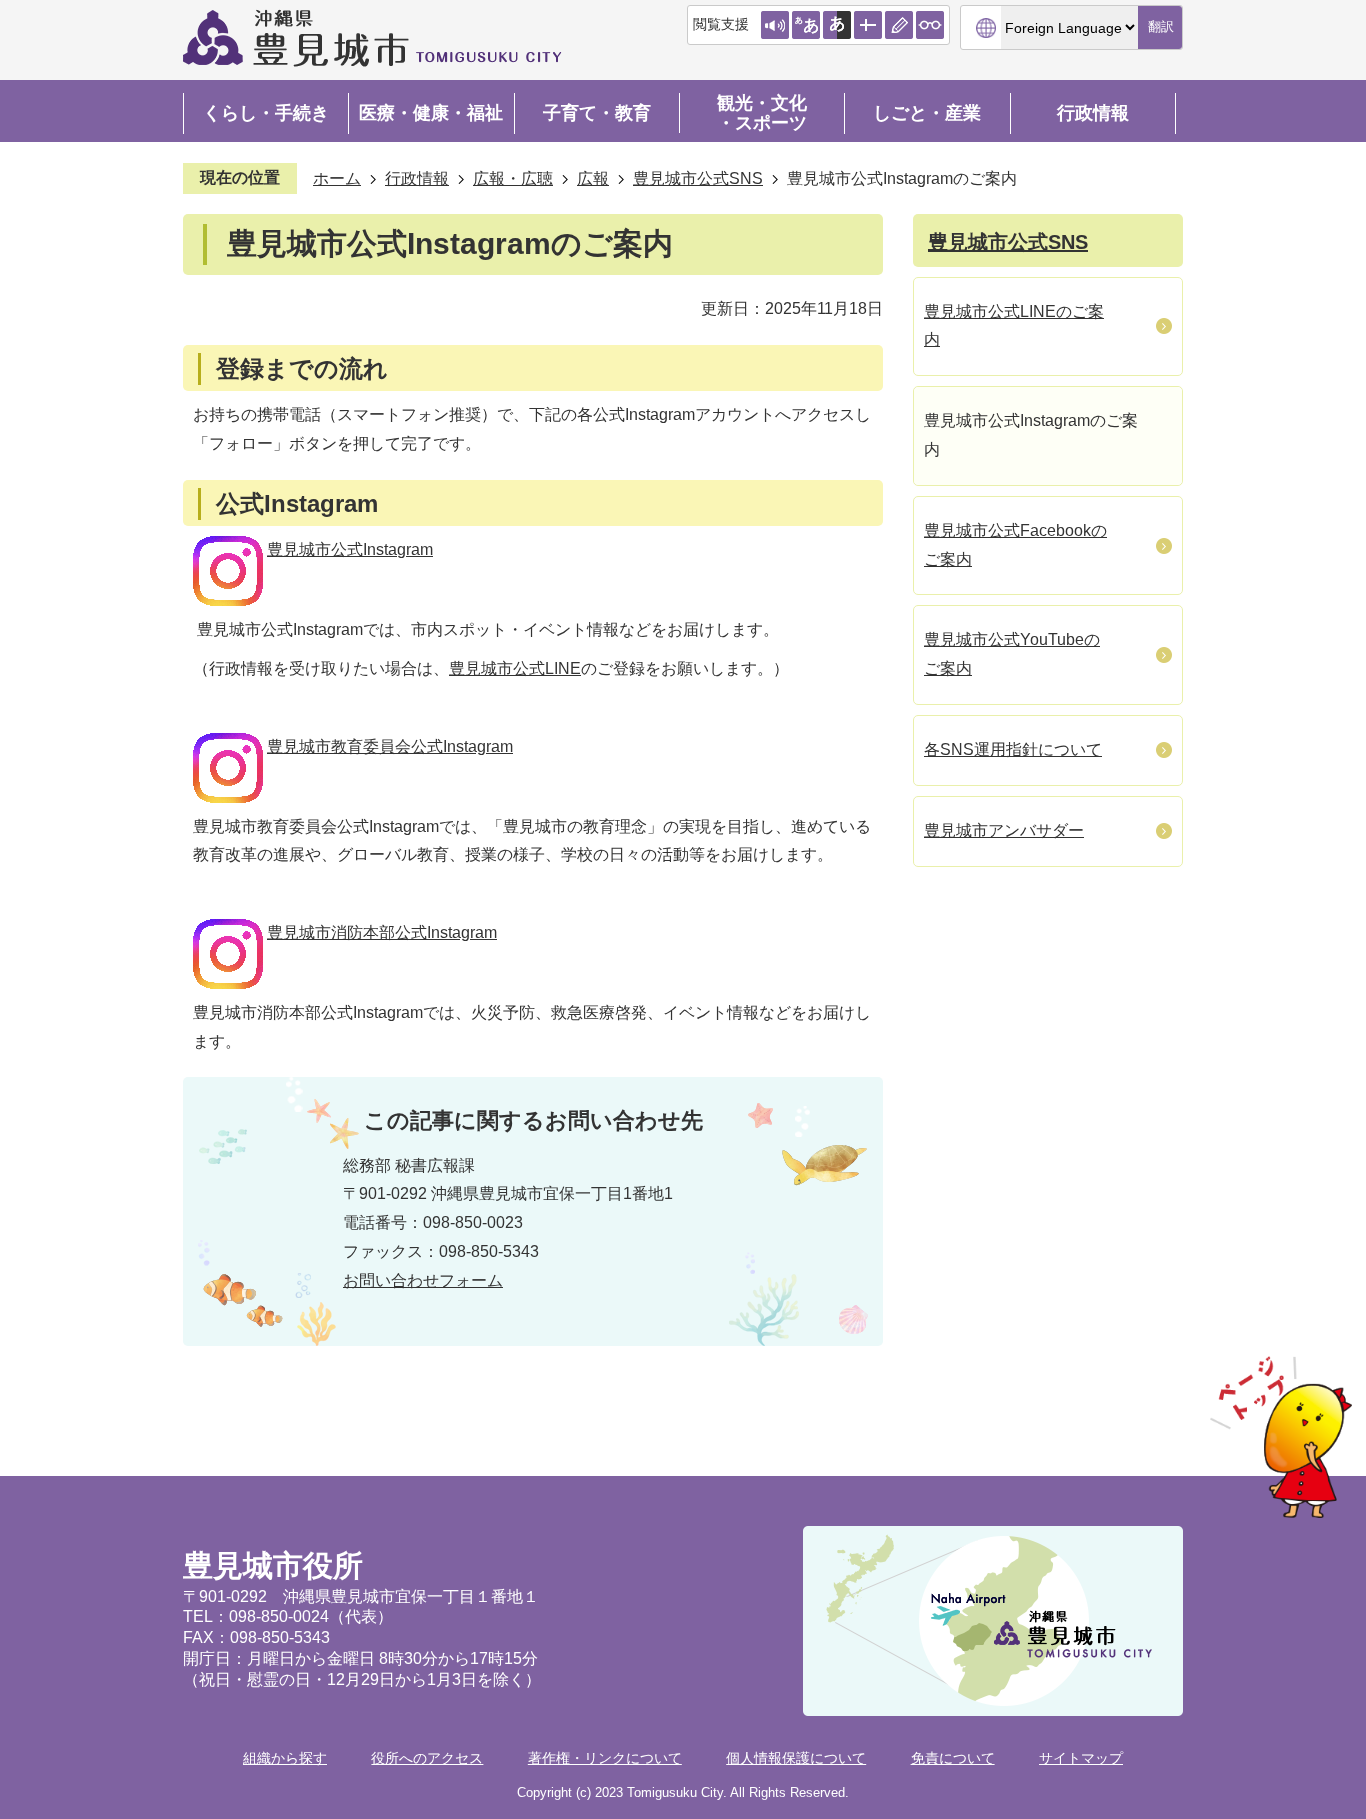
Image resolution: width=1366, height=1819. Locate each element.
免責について (953, 1758)
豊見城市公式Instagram (350, 549)
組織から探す (285, 1758)
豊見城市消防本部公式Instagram (382, 932)
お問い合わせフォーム (423, 1280)
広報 (593, 178)
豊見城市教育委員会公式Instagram (390, 746)
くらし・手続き (266, 113)
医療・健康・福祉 (431, 113)
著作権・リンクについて (605, 1758)
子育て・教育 (597, 113)
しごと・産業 (927, 113)
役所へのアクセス (427, 1758)
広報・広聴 (513, 178)
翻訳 (1161, 26)
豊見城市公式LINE (515, 668)
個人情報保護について (796, 1758)
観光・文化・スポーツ (762, 113)
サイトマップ (1081, 1758)
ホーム (337, 178)
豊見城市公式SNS (698, 178)
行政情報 (1093, 113)
